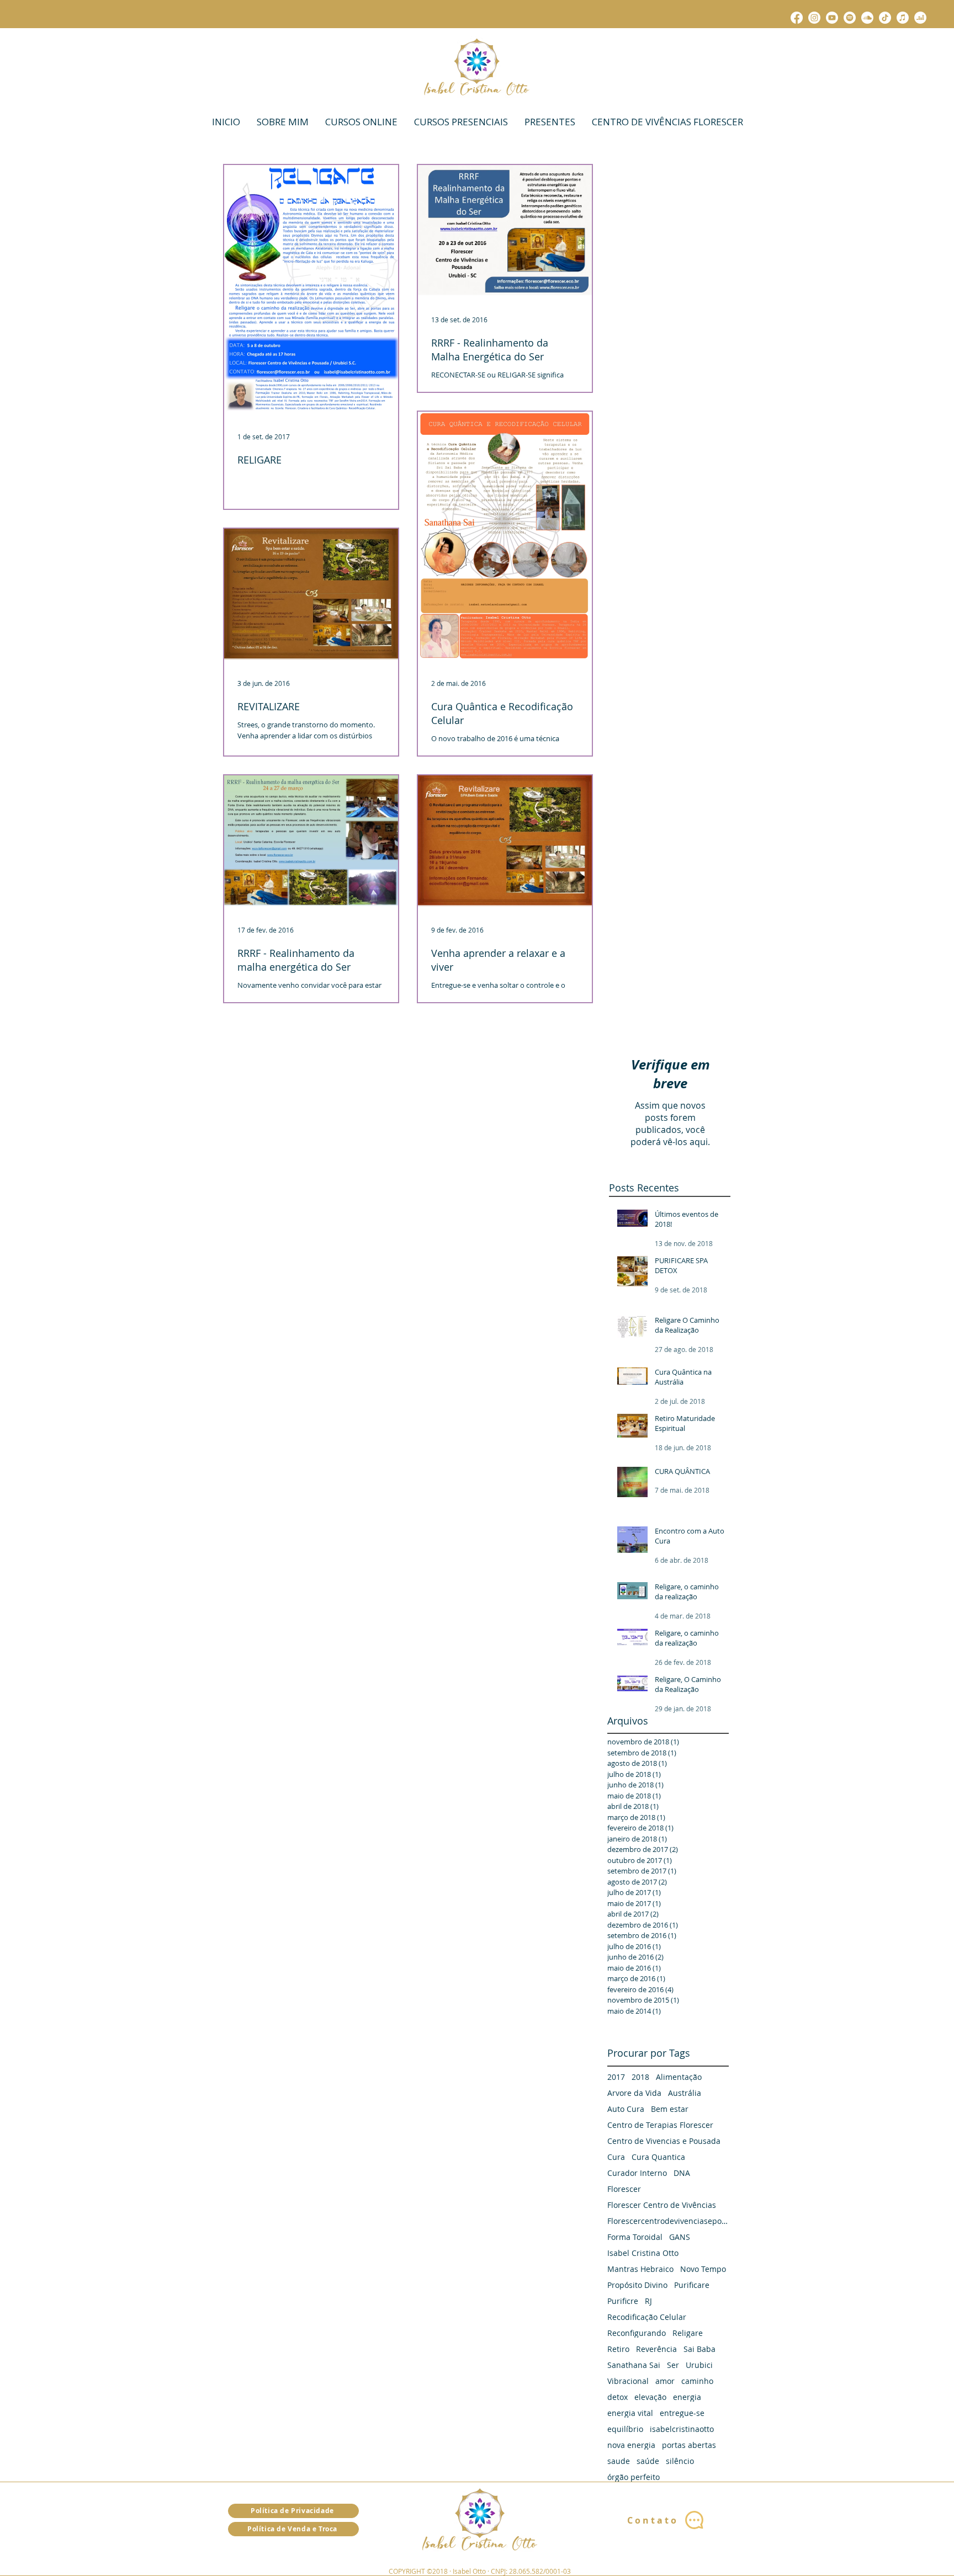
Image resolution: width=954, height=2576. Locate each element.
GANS (680, 2237)
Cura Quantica (658, 2157)
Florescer (624, 2189)
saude (619, 2461)
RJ (648, 2301)
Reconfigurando (637, 2333)
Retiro (618, 2349)
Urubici (699, 2365)
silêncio (680, 2461)
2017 (616, 2077)
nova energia (631, 2445)
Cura (616, 2157)
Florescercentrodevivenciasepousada (668, 2221)
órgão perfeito (634, 2477)
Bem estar (670, 2109)
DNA (682, 2173)
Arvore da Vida (634, 2093)
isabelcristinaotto (682, 2429)
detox (618, 2397)
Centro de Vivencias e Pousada (664, 2141)
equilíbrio (625, 2429)
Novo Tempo (703, 2269)
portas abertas (689, 2445)
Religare (688, 2333)
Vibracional (628, 2381)
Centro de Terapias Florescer (660, 2125)
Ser (673, 2365)
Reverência (656, 2349)
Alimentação (679, 2077)
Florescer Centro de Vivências (662, 2205)
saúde (648, 2461)
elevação (650, 2397)
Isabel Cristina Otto (643, 2253)
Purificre (623, 2301)
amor (665, 2381)
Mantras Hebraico (640, 2269)
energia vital (630, 2413)
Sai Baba (699, 2349)
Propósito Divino (637, 2285)
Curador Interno (637, 2173)
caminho (697, 2381)
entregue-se (682, 2413)
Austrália (685, 2093)
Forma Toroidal (635, 2237)
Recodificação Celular (647, 2317)
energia (687, 2397)
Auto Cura (626, 2109)
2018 (640, 2077)
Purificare (692, 2285)
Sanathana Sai (634, 2365)
